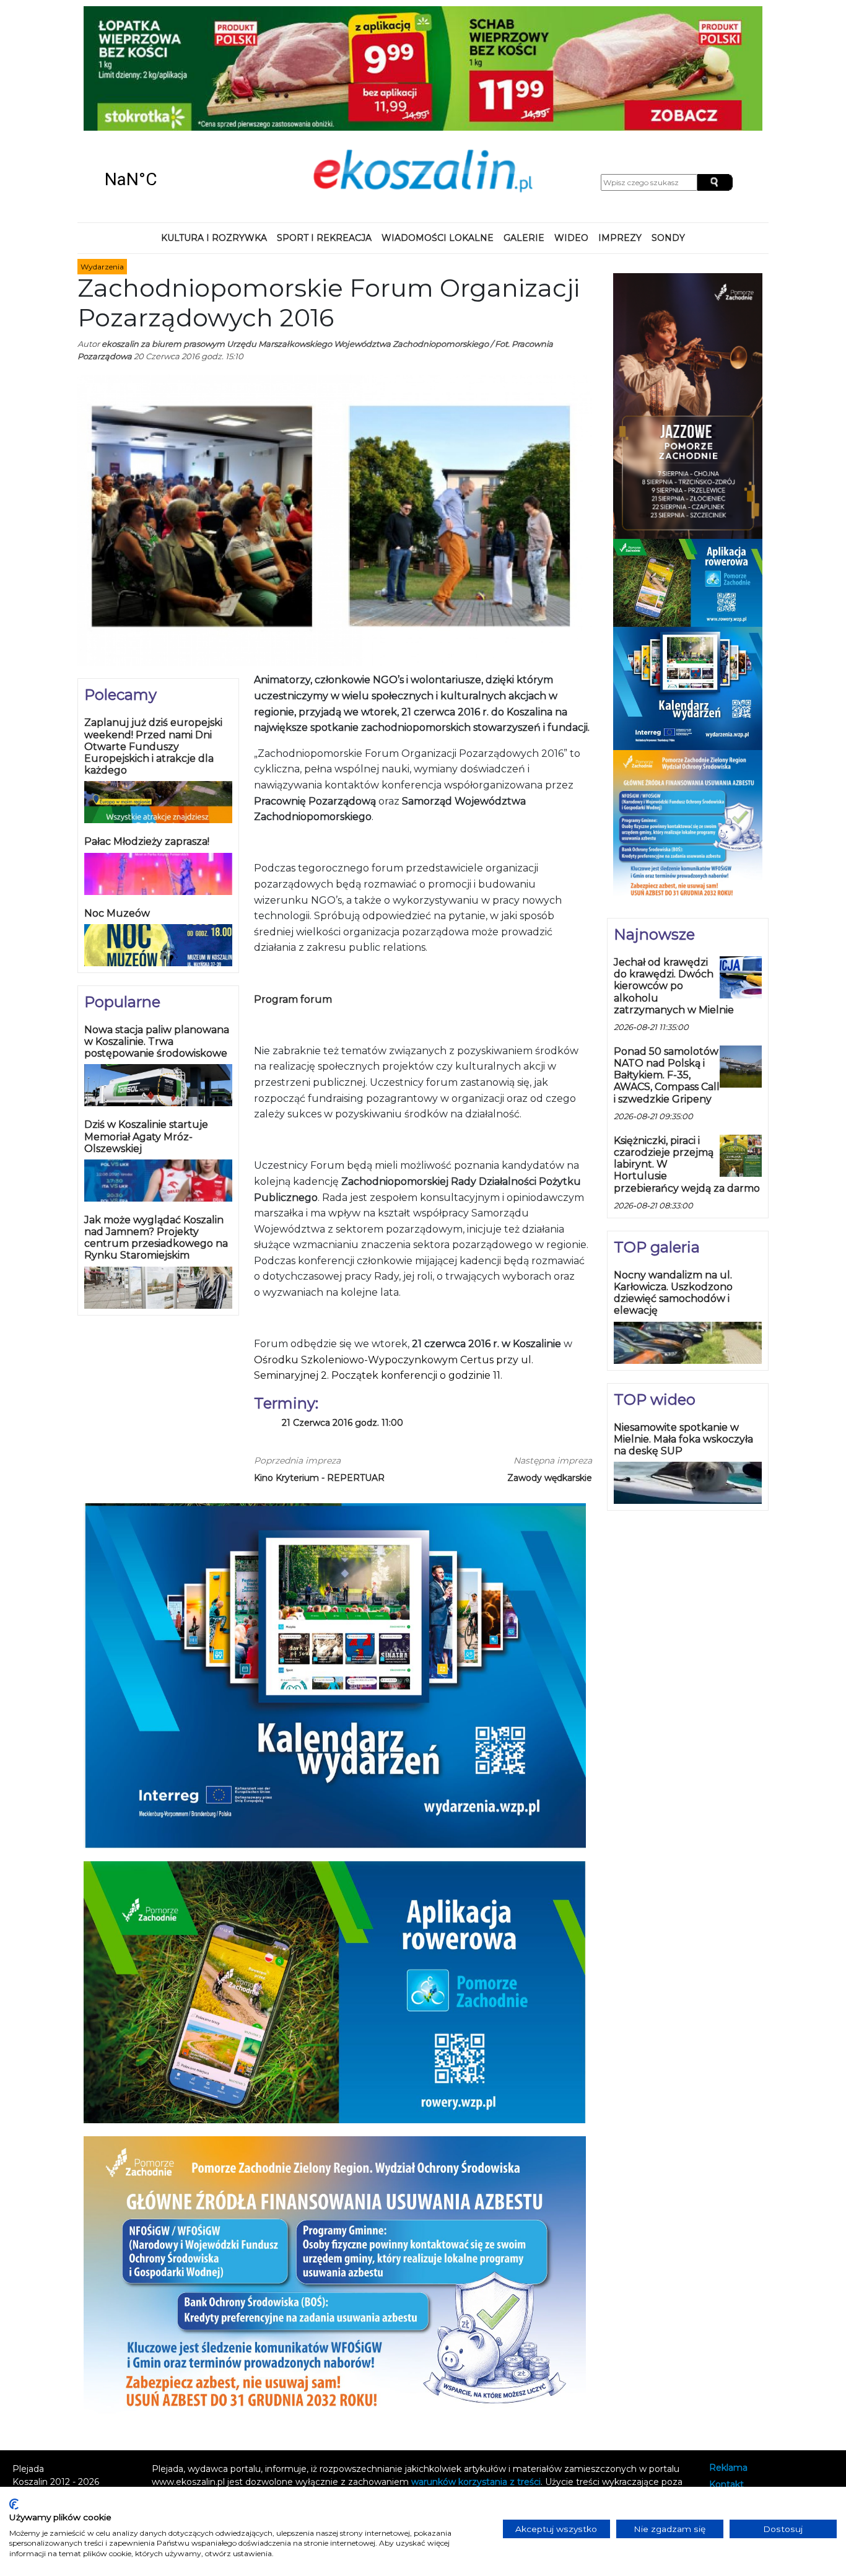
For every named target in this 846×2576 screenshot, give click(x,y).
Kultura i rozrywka (214, 126)
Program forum (293, 887)
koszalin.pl (734, 2406)
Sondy (668, 126)
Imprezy (620, 126)
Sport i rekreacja (324, 126)
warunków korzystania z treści (476, 2370)
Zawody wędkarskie (550, 1366)
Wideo (571, 126)
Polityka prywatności (753, 2390)
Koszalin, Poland (168, 68)
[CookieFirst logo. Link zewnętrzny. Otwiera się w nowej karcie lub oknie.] (14, 2504)
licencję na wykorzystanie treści (256, 2396)
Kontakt (726, 2373)
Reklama (728, 2356)
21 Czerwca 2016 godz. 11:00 (342, 1312)
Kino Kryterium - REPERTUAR (319, 1366)
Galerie (524, 126)
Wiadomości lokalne (438, 126)
